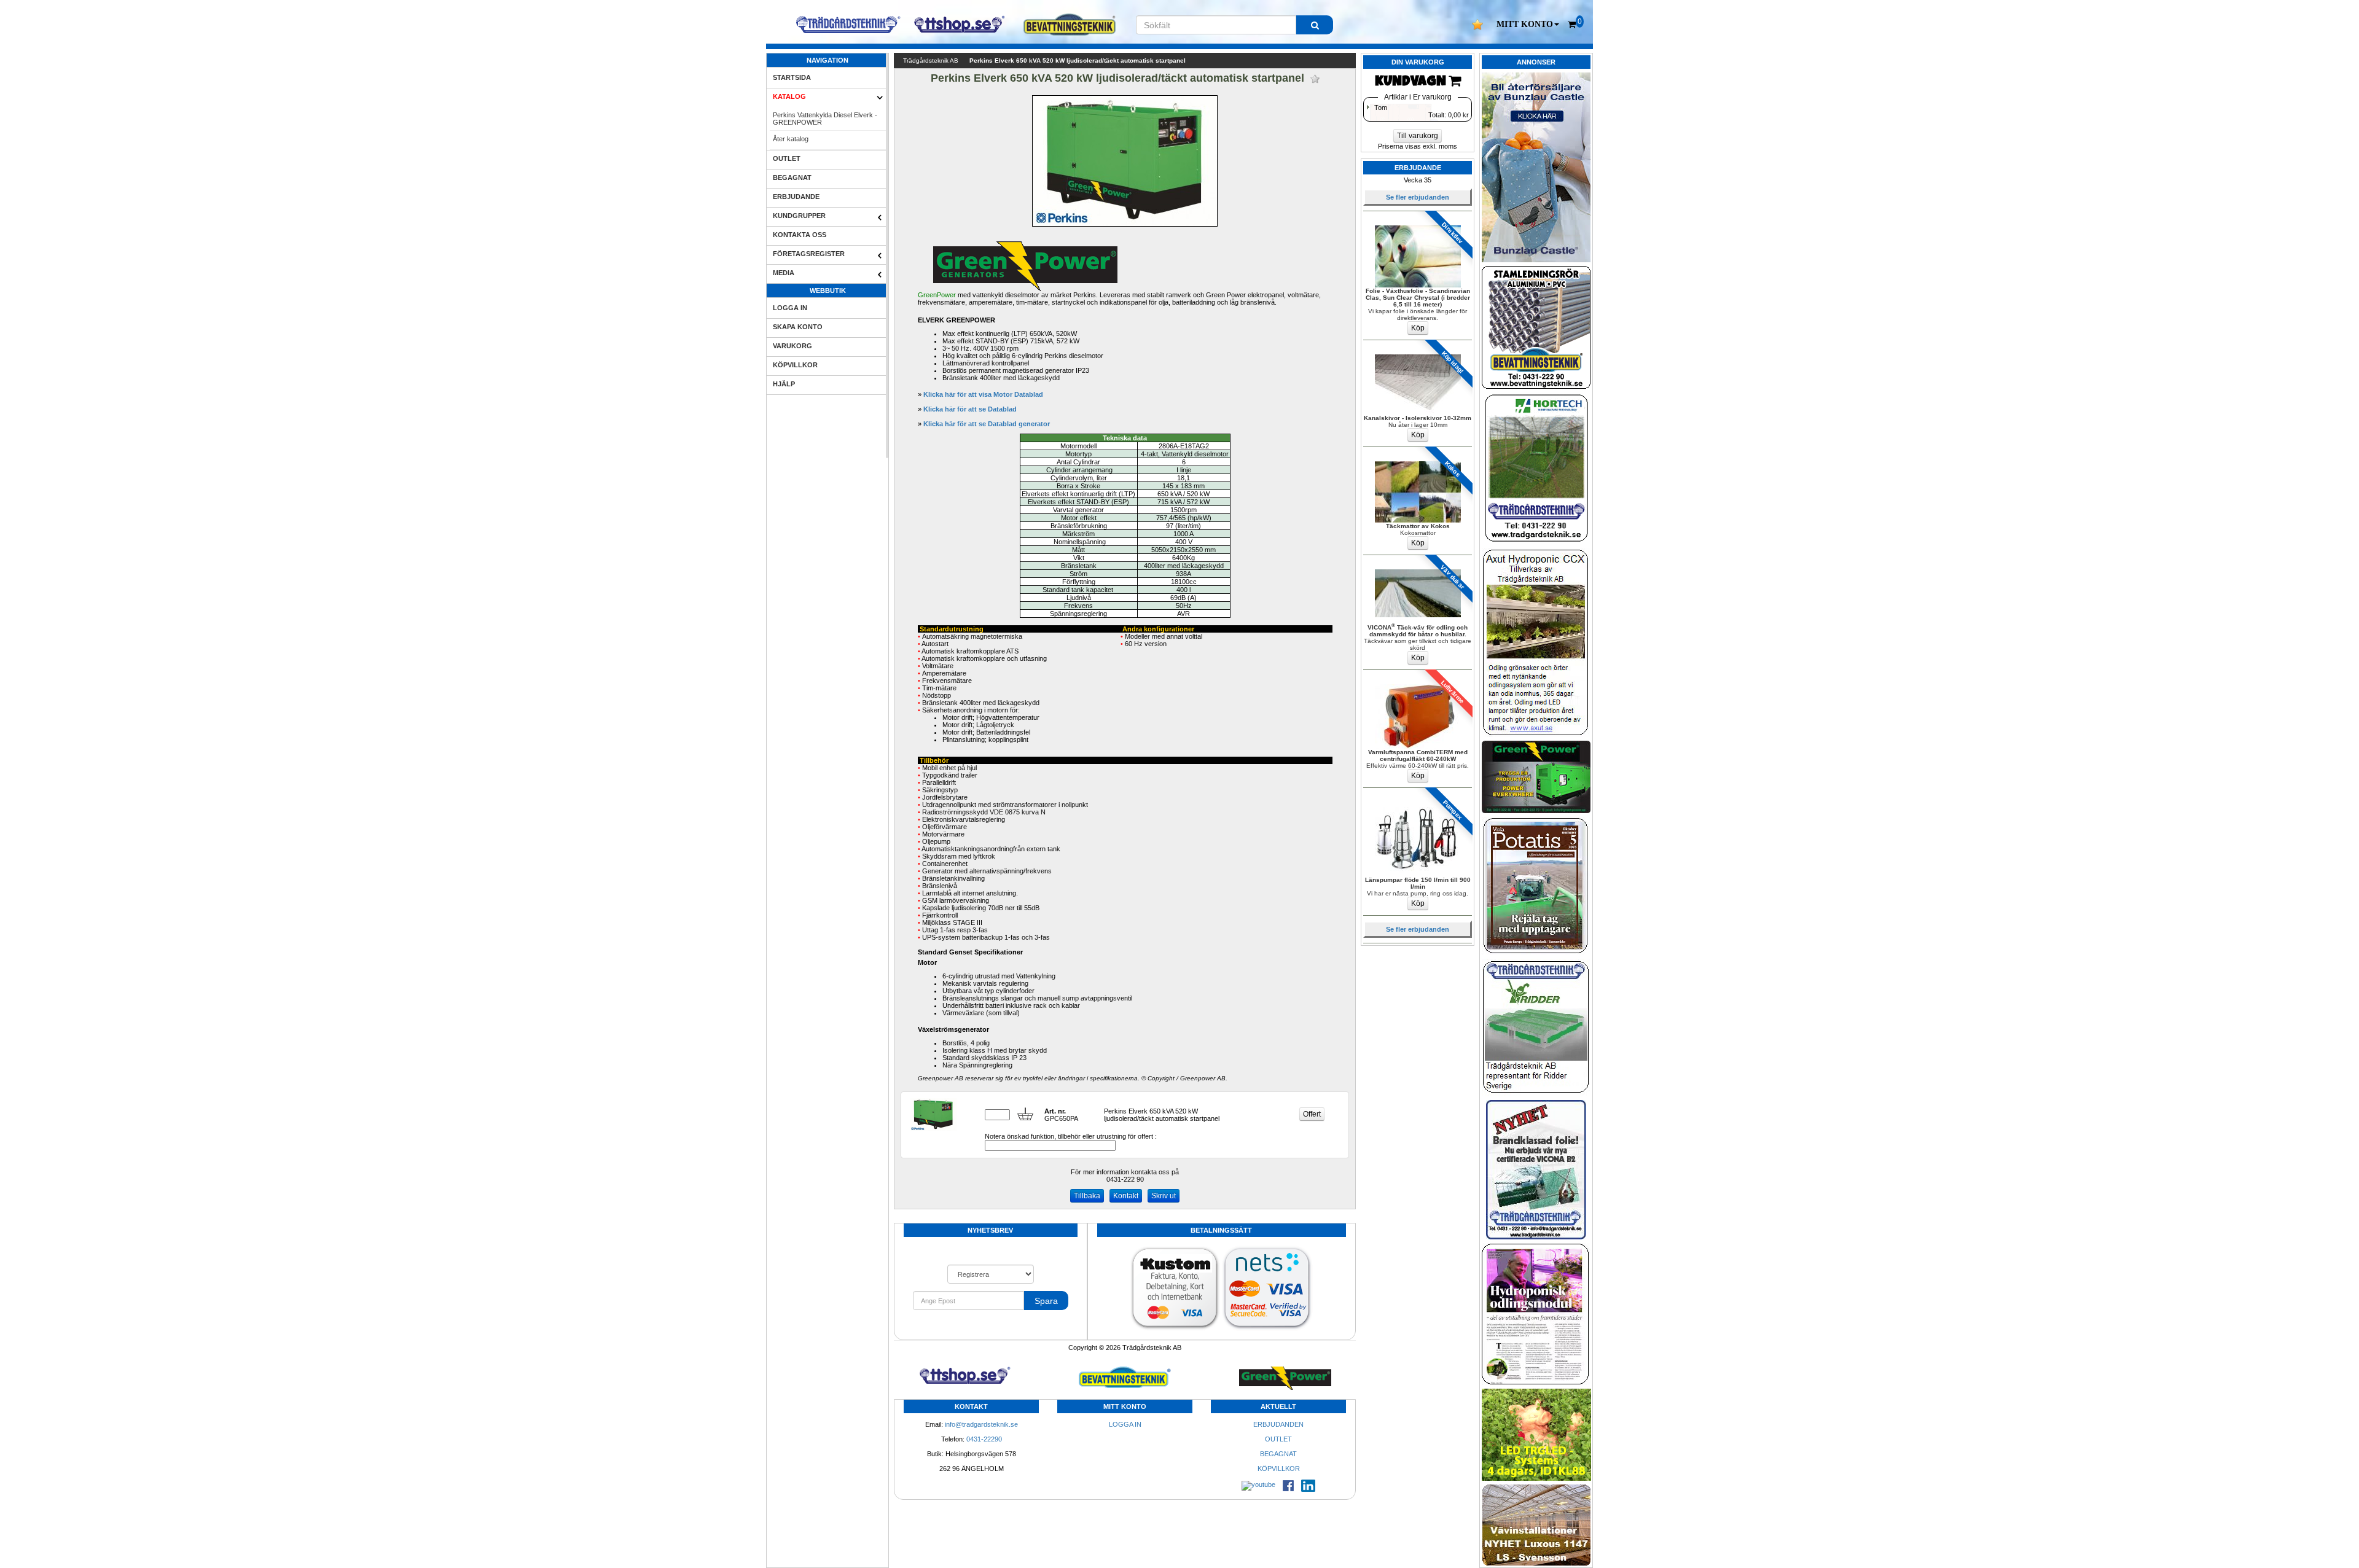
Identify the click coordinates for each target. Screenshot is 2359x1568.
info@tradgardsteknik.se (981, 1424)
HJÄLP (784, 384)
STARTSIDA (792, 77)
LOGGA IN (790, 308)
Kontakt (1126, 1196)
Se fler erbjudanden (1418, 197)
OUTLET (787, 158)
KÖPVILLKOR (795, 365)
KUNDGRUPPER (799, 216)
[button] (1528, 25)
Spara (1046, 1301)
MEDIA (784, 273)
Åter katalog (791, 139)
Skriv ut (1164, 1196)
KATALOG (789, 96)
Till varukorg (1418, 136)
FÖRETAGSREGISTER (809, 254)
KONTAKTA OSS (800, 235)
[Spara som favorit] (1315, 79)
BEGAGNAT (792, 177)
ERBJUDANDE (796, 197)
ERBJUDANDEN (1278, 1424)
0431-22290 (984, 1439)
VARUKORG (792, 346)
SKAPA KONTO (798, 327)
